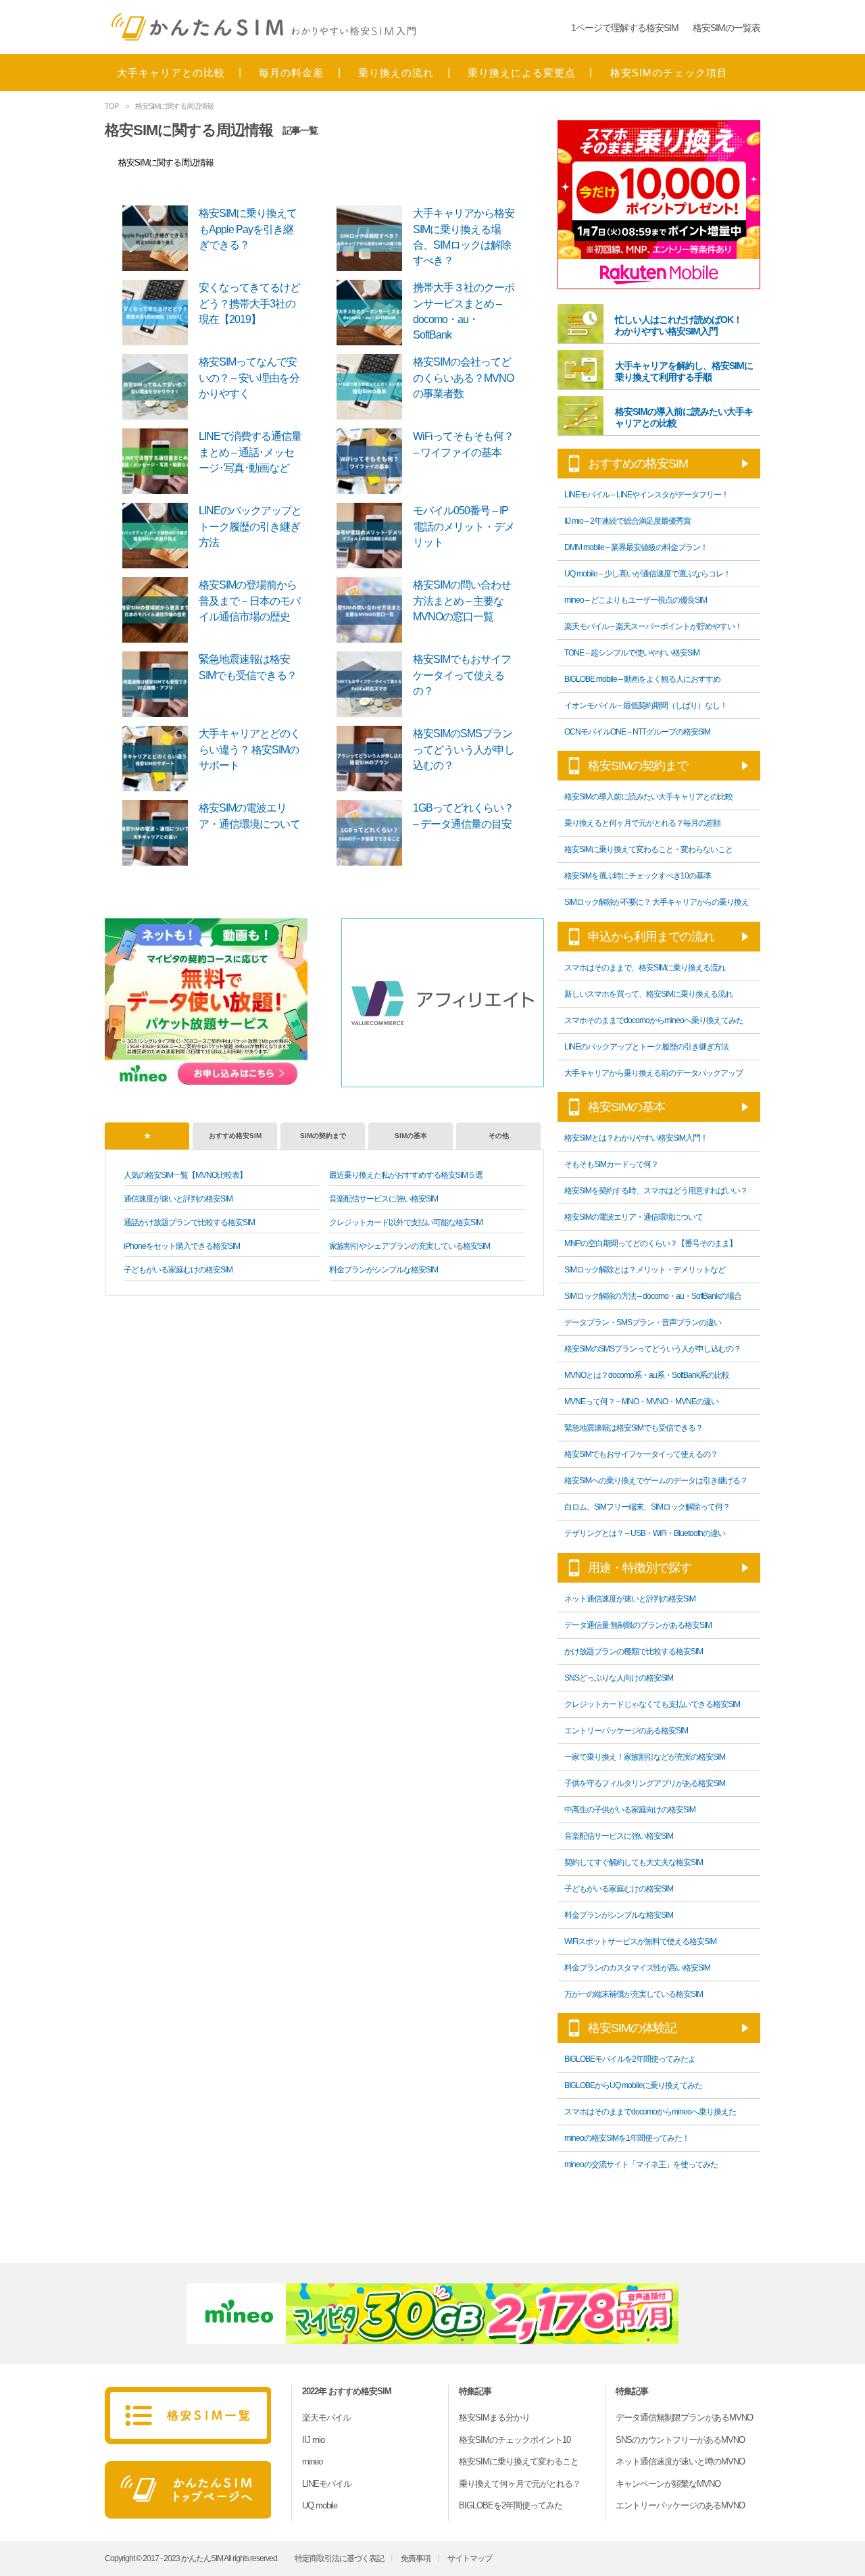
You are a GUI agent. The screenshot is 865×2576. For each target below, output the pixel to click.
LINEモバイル (327, 2484)
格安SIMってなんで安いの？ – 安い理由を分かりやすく (249, 378)
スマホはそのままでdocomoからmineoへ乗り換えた (650, 2112)
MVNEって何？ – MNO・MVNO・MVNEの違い (641, 1402)
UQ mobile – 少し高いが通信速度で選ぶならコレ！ (647, 574)
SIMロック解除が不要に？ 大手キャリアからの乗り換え (657, 902)
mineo (312, 2461)
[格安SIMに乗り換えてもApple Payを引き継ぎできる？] (159, 238)
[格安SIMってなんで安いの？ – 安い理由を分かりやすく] (159, 386)
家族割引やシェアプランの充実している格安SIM (410, 1246)
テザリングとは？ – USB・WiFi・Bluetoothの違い (645, 1533)
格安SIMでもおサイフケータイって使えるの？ (462, 675)
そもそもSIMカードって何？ (611, 1164)
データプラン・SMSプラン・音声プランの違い (643, 1322)
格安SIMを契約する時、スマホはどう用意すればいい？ (656, 1191)
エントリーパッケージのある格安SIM (626, 1731)
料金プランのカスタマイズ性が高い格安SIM (637, 1968)
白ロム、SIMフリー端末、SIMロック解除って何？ (647, 1507)
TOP (112, 106)
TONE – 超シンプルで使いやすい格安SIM (632, 653)
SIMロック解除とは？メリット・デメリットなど (645, 1270)
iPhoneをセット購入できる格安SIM (182, 1246)
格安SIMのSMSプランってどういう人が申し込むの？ (464, 749)
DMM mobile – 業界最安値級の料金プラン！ (636, 547)
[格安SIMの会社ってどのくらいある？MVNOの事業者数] (374, 386)
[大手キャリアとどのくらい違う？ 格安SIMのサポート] (159, 758)
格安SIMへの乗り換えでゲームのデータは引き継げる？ (656, 1481)
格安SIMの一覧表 (726, 28)
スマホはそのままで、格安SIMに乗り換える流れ (645, 968)
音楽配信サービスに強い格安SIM (384, 1199)
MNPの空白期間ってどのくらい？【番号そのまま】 (650, 1243)
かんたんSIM (264, 27)
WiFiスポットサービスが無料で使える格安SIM (640, 1941)
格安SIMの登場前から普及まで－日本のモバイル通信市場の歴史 (249, 601)
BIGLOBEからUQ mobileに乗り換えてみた (633, 2085)
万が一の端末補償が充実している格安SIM (634, 1994)
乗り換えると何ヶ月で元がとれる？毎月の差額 (642, 823)
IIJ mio (313, 2440)
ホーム (188, 2490)
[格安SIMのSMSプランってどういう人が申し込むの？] (374, 758)
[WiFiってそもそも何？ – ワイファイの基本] (374, 461)
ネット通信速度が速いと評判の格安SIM (630, 1599)
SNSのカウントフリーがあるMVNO (680, 2440)
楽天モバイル (326, 2418)
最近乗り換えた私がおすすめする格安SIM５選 (406, 1175)
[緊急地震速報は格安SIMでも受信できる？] (159, 684)
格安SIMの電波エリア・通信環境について (634, 1217)
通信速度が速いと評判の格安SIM (178, 1199)
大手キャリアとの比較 (171, 73)
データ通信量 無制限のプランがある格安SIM (638, 1625)
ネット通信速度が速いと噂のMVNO (680, 2461)
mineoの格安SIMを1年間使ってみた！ (627, 2138)
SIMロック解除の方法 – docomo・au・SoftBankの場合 (653, 1296)
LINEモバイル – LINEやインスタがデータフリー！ (646, 495)
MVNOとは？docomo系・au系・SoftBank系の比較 (647, 1375)
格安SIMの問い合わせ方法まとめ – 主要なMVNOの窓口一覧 (462, 601)
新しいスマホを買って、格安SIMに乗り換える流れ (648, 994)
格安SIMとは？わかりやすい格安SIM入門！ (636, 1138)
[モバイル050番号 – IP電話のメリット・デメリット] (374, 535)
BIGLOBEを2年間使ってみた (511, 2505)
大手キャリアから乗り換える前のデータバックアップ (653, 1073)
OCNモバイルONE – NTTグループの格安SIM (637, 732)
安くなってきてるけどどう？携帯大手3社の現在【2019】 (249, 303)
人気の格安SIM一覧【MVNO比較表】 (185, 1175)
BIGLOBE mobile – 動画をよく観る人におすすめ (642, 679)
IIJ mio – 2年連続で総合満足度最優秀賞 (627, 521)
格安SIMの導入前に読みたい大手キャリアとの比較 (648, 797)
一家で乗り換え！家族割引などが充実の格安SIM (645, 1757)
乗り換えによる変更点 (522, 73)
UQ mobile (320, 2505)
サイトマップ (470, 2558)
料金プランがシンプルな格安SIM (384, 1270)
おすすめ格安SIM (235, 1136)
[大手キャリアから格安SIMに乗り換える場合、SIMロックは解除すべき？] (374, 238)
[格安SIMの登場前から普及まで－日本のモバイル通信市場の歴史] (159, 609)
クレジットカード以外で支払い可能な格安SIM (406, 1222)
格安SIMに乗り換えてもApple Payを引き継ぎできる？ (248, 229)
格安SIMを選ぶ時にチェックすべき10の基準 (638, 876)
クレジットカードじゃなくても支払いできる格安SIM (652, 1704)
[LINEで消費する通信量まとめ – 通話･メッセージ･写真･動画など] (159, 461)
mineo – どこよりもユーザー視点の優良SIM (636, 600)
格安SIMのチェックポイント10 (515, 2440)
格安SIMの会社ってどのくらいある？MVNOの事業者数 (463, 378)
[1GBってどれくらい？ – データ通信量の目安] (374, 832)
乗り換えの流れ (396, 73)
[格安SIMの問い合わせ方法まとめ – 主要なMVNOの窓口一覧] (374, 609)
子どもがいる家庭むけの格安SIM (178, 1270)
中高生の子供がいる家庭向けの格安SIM (630, 1810)
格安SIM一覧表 (188, 2416)
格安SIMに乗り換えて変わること (519, 2461)
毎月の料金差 (291, 73)
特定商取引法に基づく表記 (339, 2558)
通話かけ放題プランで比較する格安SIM (189, 1222)
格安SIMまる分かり (494, 2418)
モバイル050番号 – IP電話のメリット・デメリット (464, 526)
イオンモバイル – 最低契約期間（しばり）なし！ (646, 705)
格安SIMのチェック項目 (669, 73)
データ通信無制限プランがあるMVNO (684, 2418)
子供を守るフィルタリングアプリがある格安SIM (645, 1783)
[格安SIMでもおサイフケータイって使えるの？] (374, 684)
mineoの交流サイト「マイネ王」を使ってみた (641, 2164)
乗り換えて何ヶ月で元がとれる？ (520, 2484)
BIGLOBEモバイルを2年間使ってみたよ (630, 2059)
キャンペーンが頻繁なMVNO (668, 2484)
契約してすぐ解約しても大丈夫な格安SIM (634, 1862)
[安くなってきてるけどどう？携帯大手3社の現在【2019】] (159, 312)
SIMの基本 (411, 1136)
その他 (499, 1136)
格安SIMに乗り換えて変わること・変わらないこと (648, 849)
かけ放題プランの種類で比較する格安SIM (634, 1652)
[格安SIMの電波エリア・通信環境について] (159, 832)
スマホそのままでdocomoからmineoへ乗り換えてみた (654, 1020)
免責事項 (416, 2558)
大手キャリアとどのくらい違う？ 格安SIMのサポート (249, 749)
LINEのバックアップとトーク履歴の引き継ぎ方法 (250, 526)
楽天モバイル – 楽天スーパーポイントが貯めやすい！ (653, 626)
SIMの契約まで (323, 1136)
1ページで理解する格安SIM (625, 28)
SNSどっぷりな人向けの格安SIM (619, 1678)
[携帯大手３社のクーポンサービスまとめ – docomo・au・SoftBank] (374, 312)
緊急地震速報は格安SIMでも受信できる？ (634, 1428)
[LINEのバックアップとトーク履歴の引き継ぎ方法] (159, 535)
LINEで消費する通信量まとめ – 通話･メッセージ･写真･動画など (250, 452)
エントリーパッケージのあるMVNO (680, 2505)
